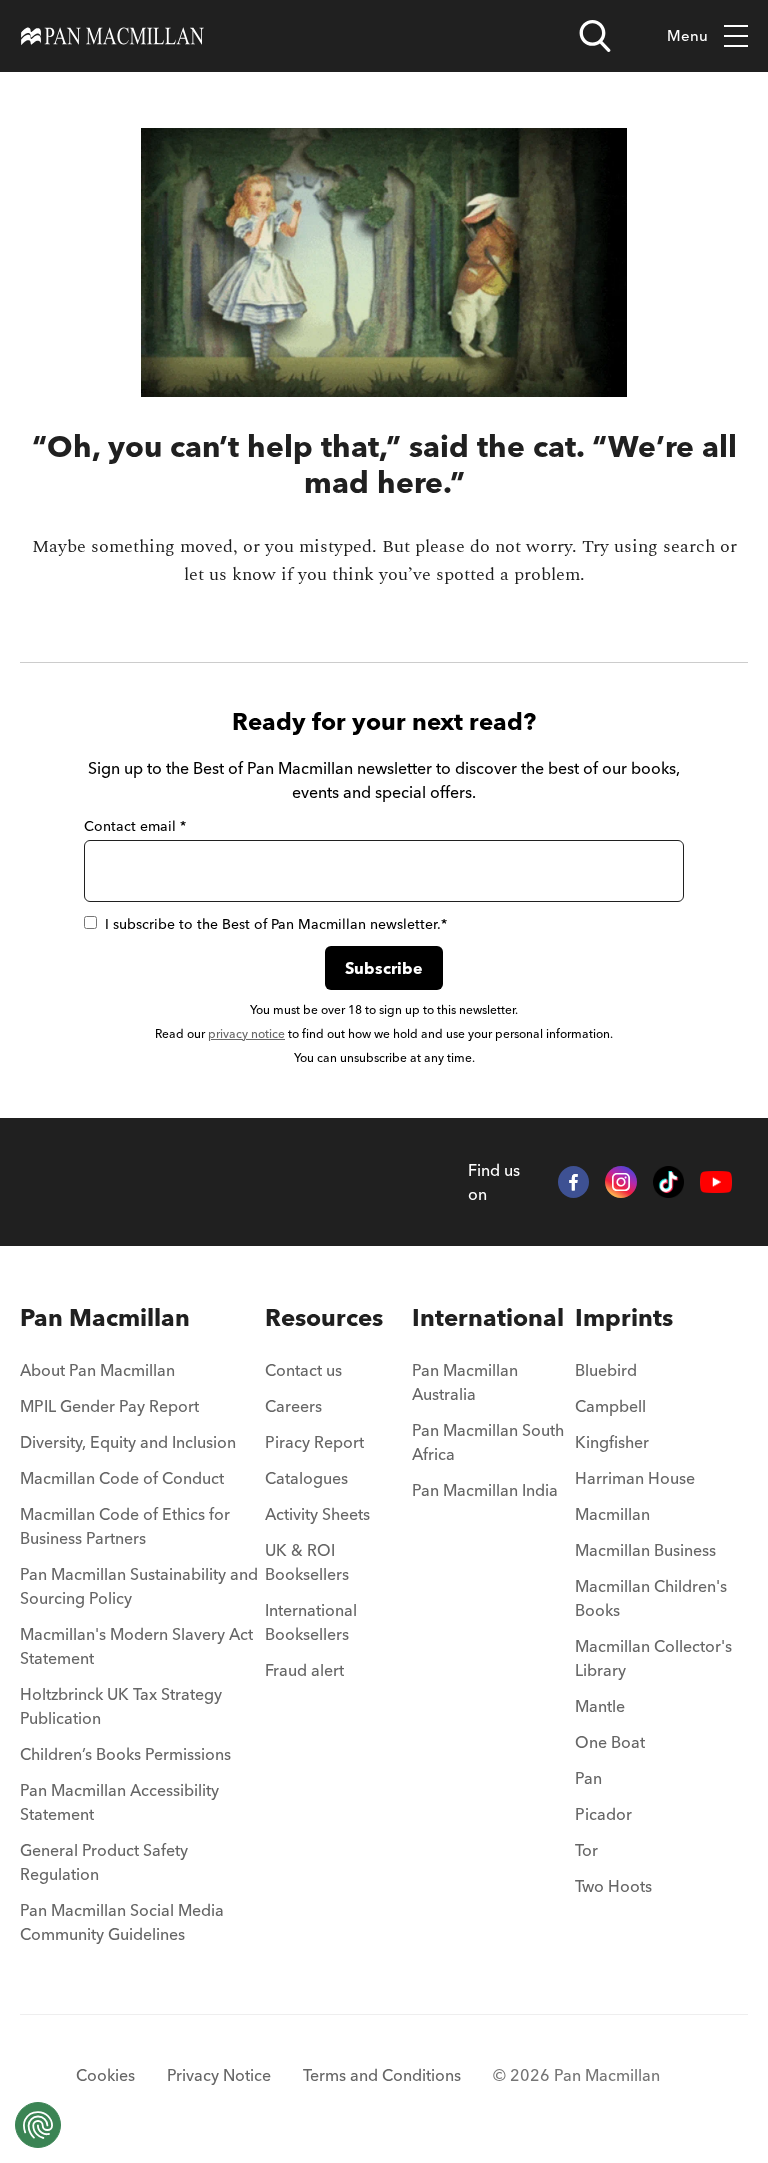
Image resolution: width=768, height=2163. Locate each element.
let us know (230, 574)
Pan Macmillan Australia (465, 1382)
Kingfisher (612, 1442)
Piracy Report (314, 1442)
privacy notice (246, 1033)
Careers (293, 1406)
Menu (687, 35)
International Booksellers (311, 1622)
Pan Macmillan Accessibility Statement (119, 1802)
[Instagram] (621, 1182)
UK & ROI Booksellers (307, 1562)
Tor (586, 1850)
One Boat (610, 1742)
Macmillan (612, 1514)
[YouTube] (716, 1182)
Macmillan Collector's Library (653, 1658)
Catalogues (306, 1478)
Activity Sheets (317, 1514)
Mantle (600, 1706)
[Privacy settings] (38, 2125)
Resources (324, 1317)
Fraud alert (304, 1670)
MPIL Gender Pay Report (109, 1406)
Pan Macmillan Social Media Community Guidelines (122, 1922)
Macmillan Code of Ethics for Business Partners (125, 1526)
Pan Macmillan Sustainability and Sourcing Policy (139, 1586)
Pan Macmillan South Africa (488, 1442)
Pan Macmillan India (485, 1490)
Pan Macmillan (105, 1317)
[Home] (112, 36)
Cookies (105, 2075)
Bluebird (606, 1370)
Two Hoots (613, 1886)
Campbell (610, 1406)
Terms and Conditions (382, 2075)
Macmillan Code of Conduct (122, 1478)
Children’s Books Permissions (125, 1754)
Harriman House (635, 1478)
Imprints (624, 1317)
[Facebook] (574, 1182)
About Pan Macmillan (97, 1370)
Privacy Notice (219, 2075)
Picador (603, 1814)
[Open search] (595, 36)
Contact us (303, 1370)
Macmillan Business (645, 1550)
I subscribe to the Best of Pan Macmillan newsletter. (276, 924)
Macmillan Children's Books (651, 1598)
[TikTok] (669, 1182)
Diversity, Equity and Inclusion (128, 1442)
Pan (588, 1778)
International (488, 1317)
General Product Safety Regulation (104, 1862)
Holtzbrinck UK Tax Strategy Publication (121, 1706)
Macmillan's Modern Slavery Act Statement (136, 1646)
